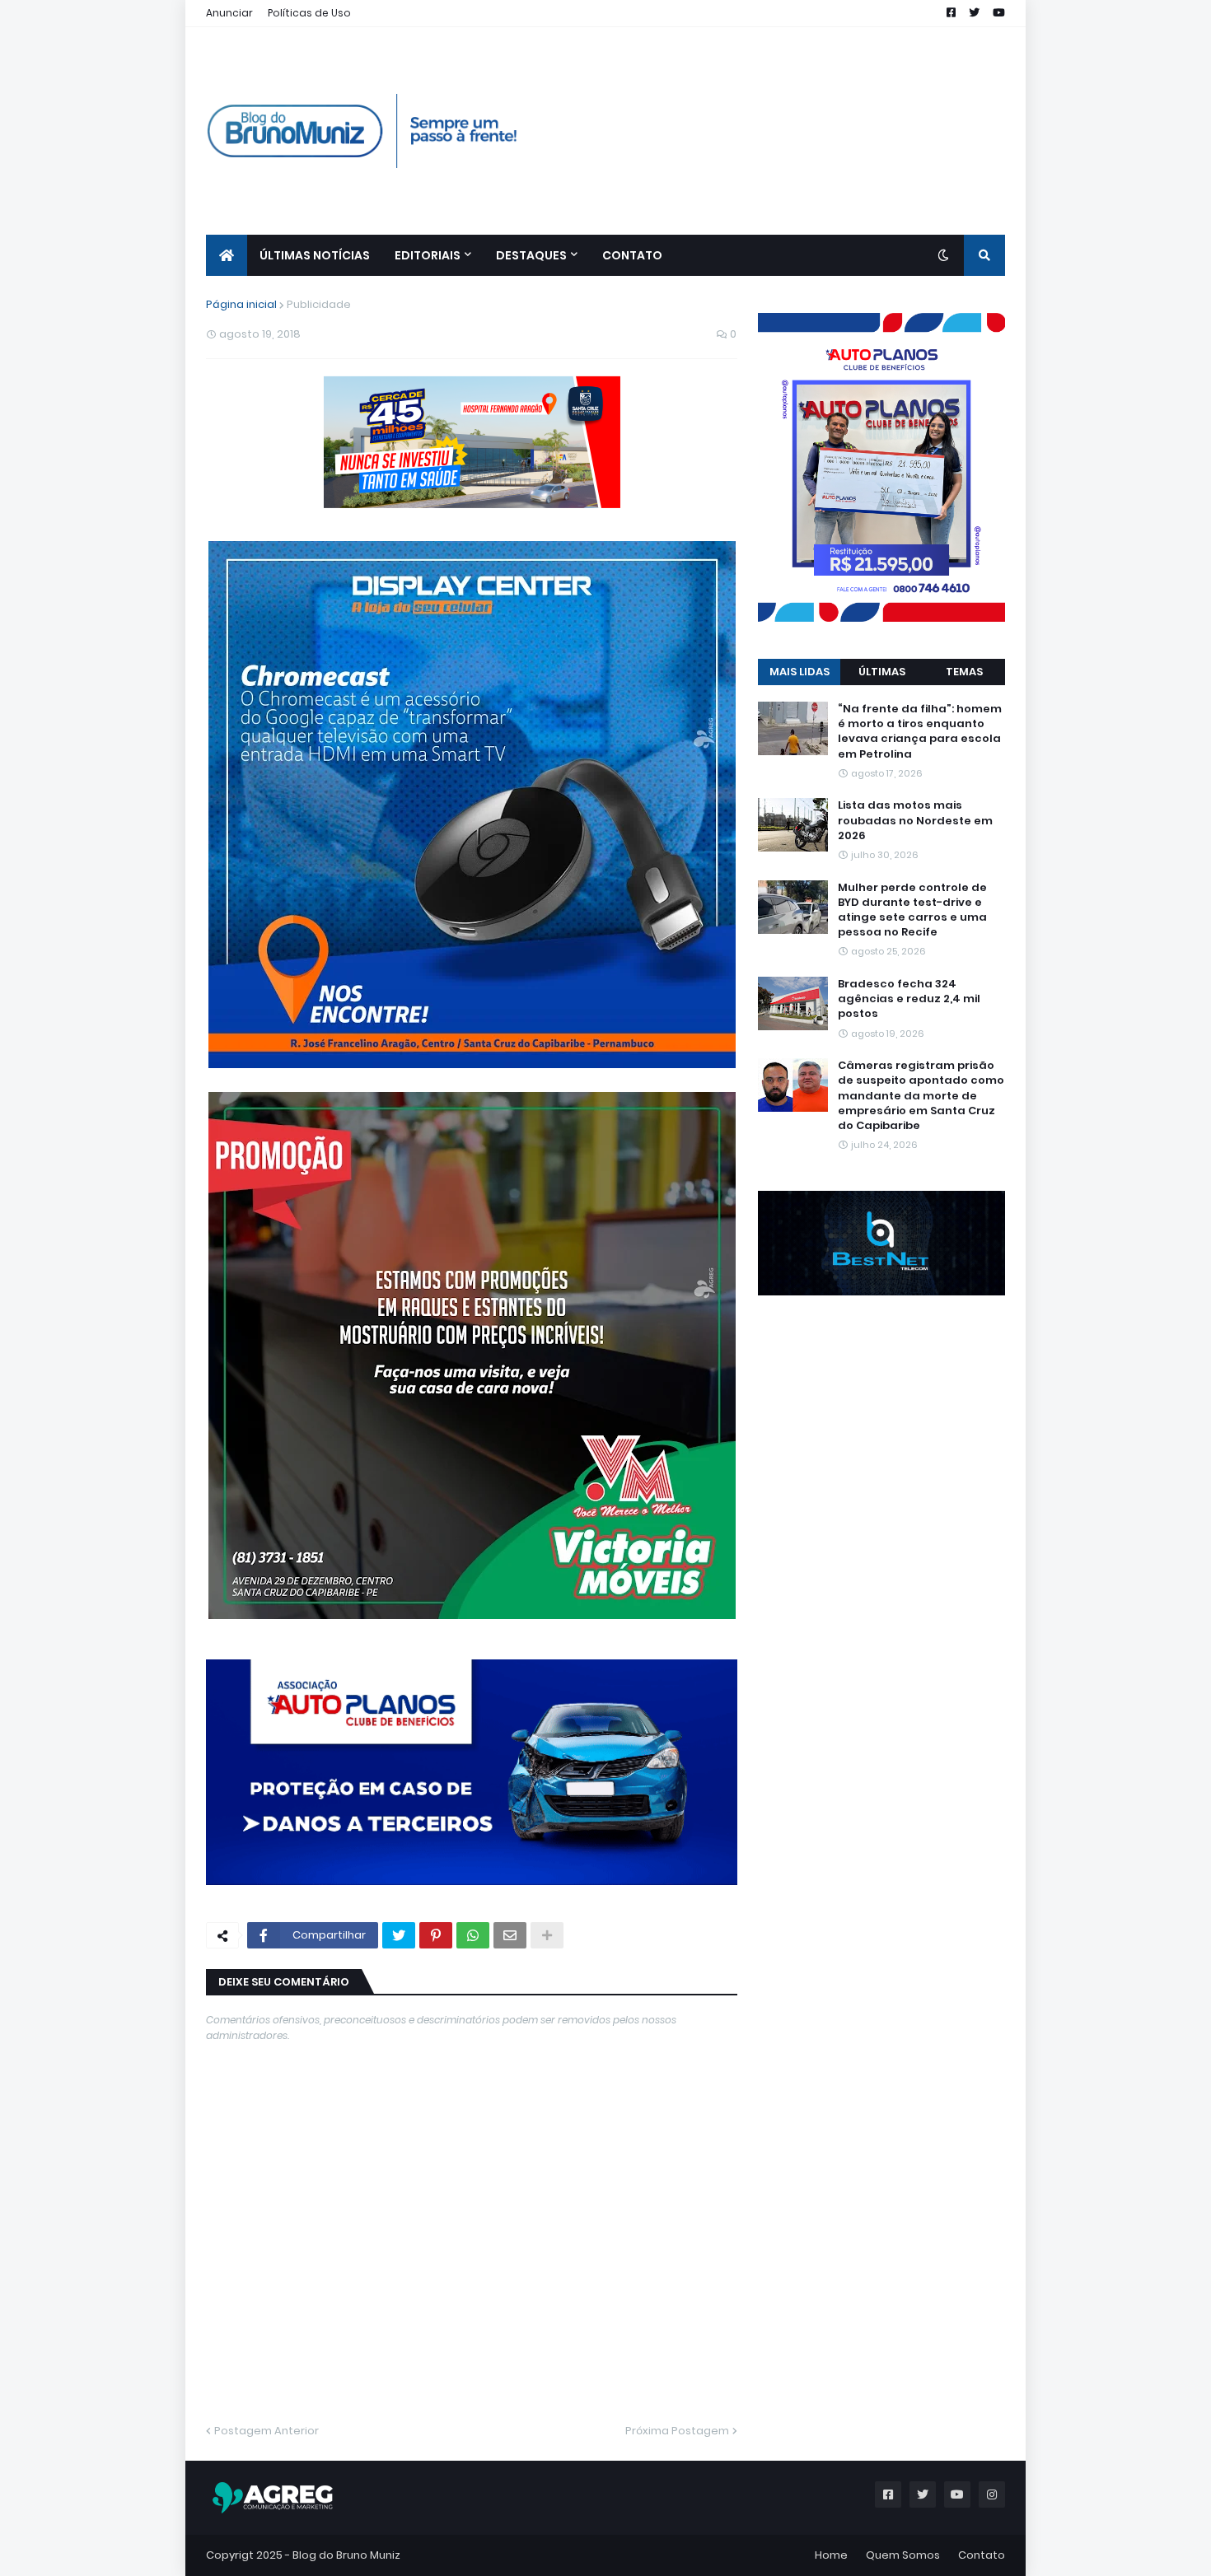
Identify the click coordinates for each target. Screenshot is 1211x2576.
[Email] (510, 1935)
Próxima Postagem (677, 2431)
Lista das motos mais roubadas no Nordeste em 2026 (915, 820)
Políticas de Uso (309, 13)
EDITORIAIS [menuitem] (428, 255)
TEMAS (964, 672)
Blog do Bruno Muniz (346, 2555)
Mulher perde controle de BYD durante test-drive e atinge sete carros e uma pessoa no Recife (912, 910)
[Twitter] (399, 1935)
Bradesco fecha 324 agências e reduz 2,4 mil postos (909, 999)
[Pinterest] (436, 1935)
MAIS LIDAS (800, 672)
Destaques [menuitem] (531, 255)
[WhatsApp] (473, 1935)
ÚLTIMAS (882, 672)
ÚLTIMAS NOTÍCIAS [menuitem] (315, 255)
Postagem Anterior (267, 2431)
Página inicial (241, 304)
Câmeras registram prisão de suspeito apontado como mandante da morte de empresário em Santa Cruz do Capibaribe (921, 1096)
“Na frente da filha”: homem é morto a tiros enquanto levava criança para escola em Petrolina (920, 732)
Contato (982, 2555)
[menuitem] (227, 255)
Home (831, 2555)
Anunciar (229, 13)
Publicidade (319, 304)
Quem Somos (903, 2555)
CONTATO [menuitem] (632, 255)
